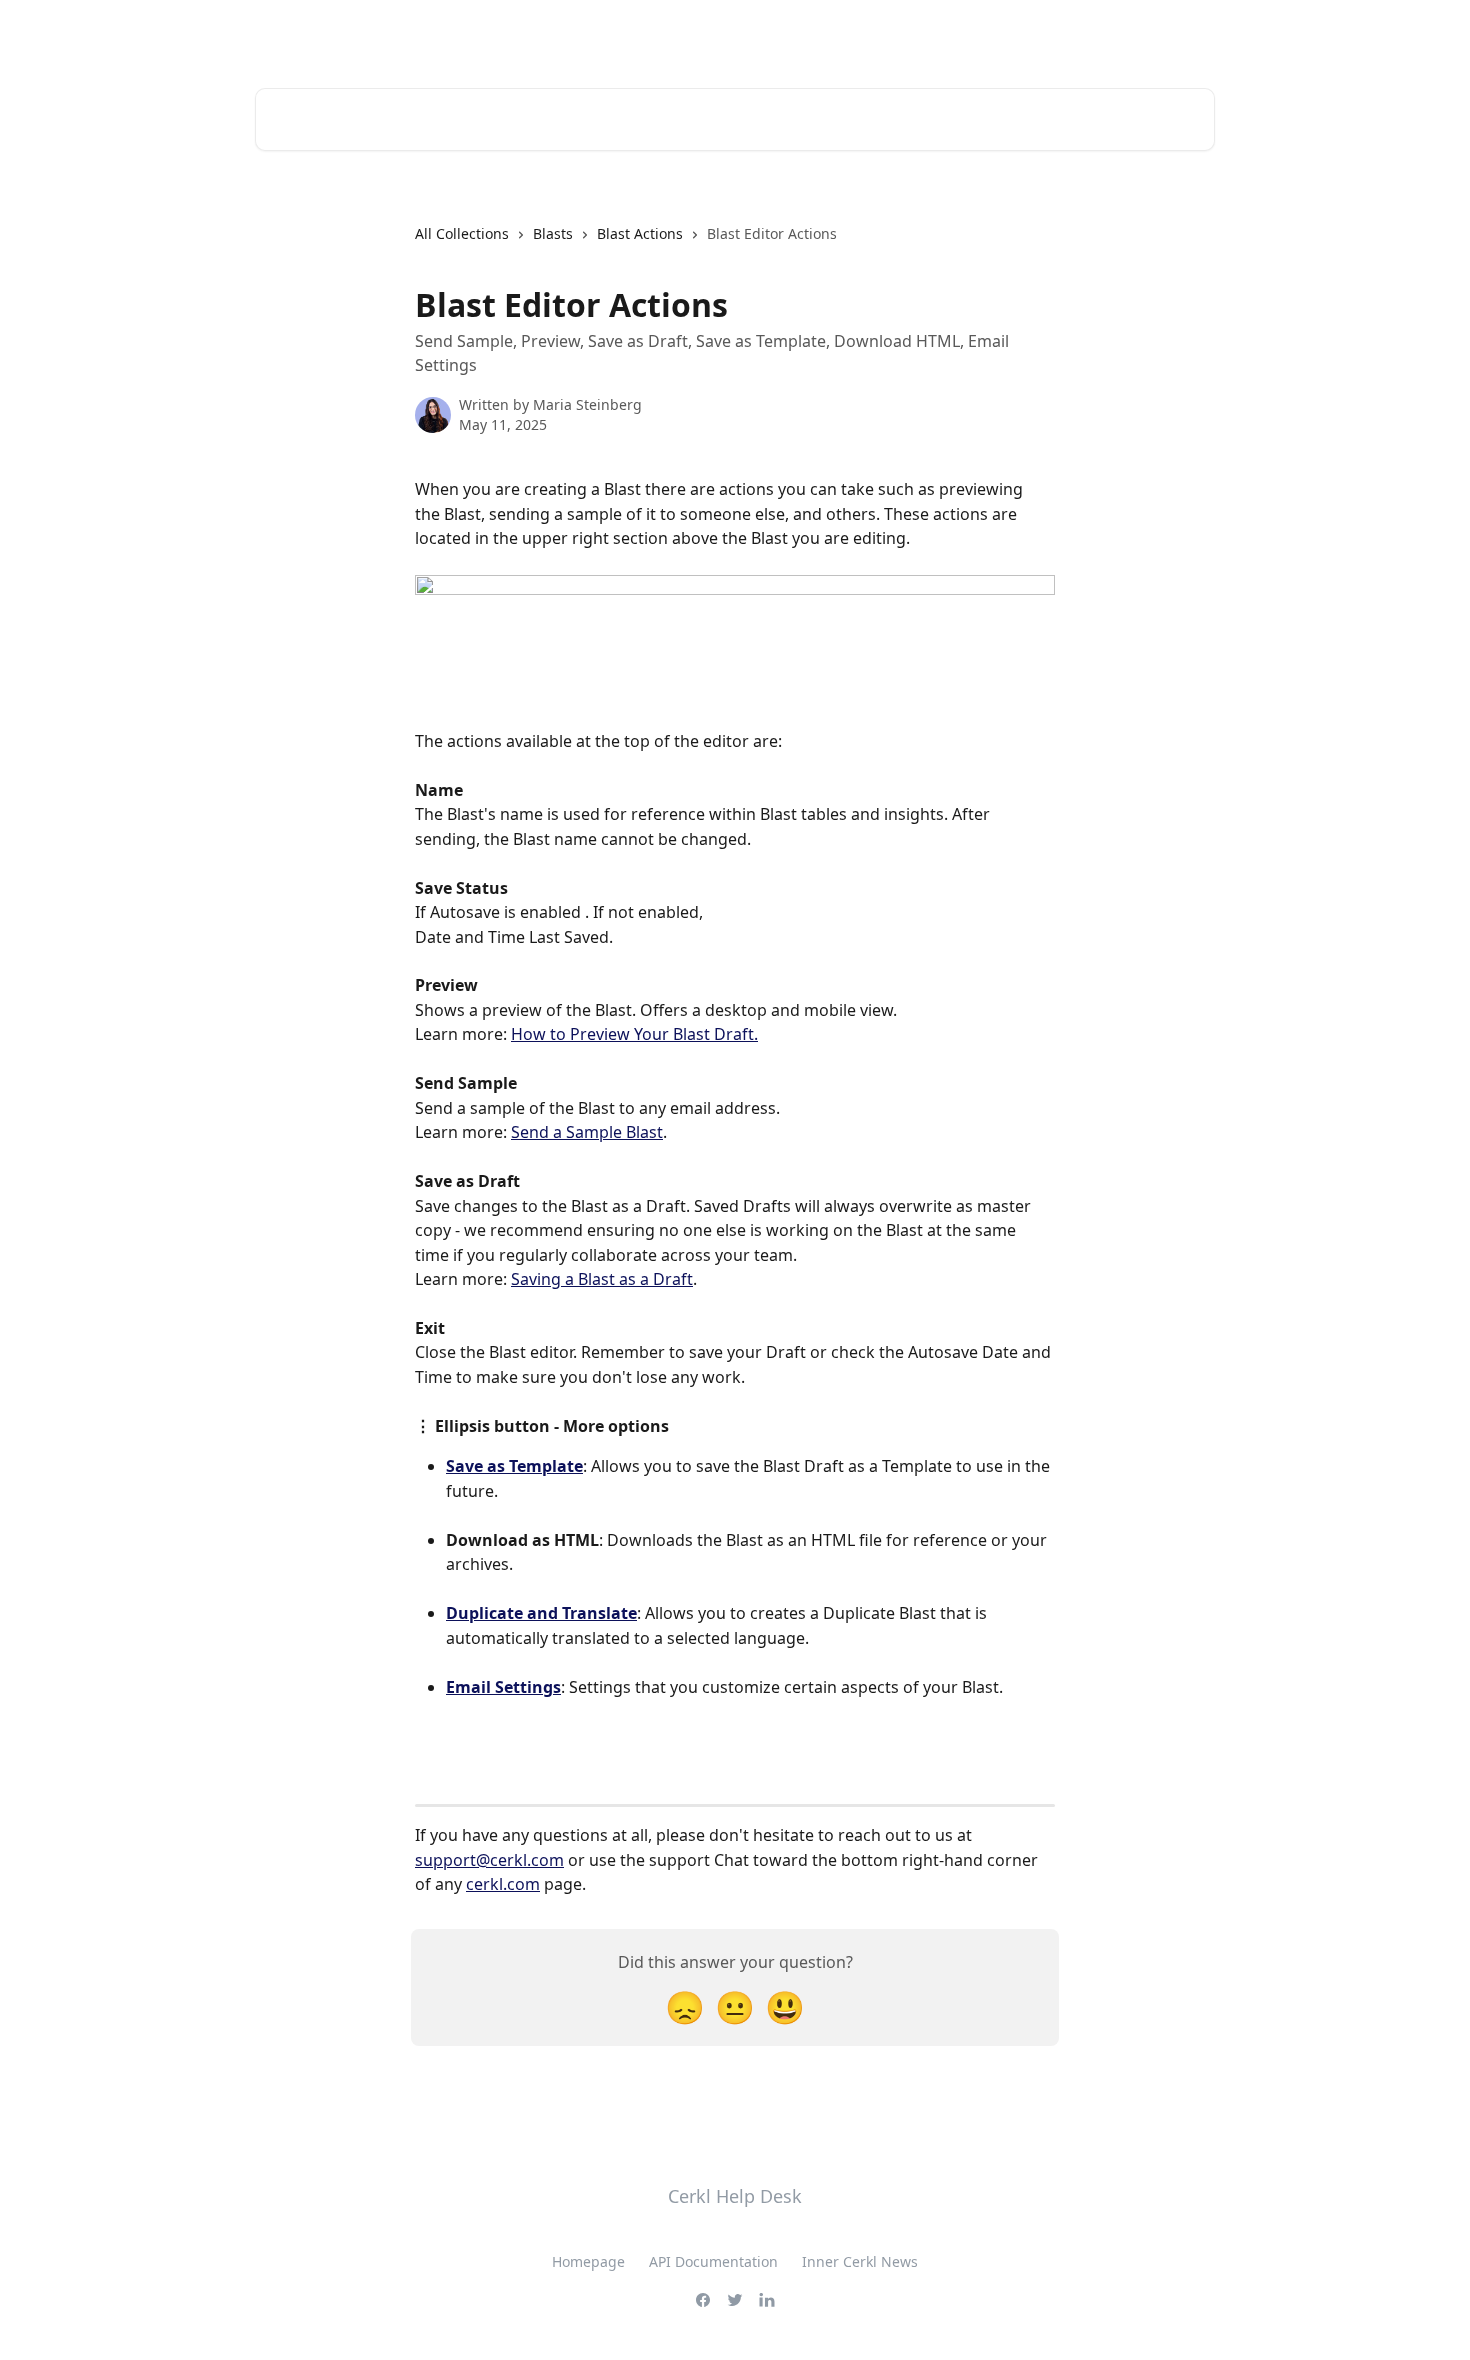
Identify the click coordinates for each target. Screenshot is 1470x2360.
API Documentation (713, 2261)
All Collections (462, 233)
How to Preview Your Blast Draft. (634, 1034)
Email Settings (503, 1687)
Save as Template (514, 1466)
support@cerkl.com (489, 1860)
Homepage (588, 2261)
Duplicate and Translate (541, 1613)
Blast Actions (640, 233)
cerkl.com (503, 1884)
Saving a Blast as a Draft (602, 1279)
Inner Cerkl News (860, 2261)
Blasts (553, 233)
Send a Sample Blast (587, 1132)
